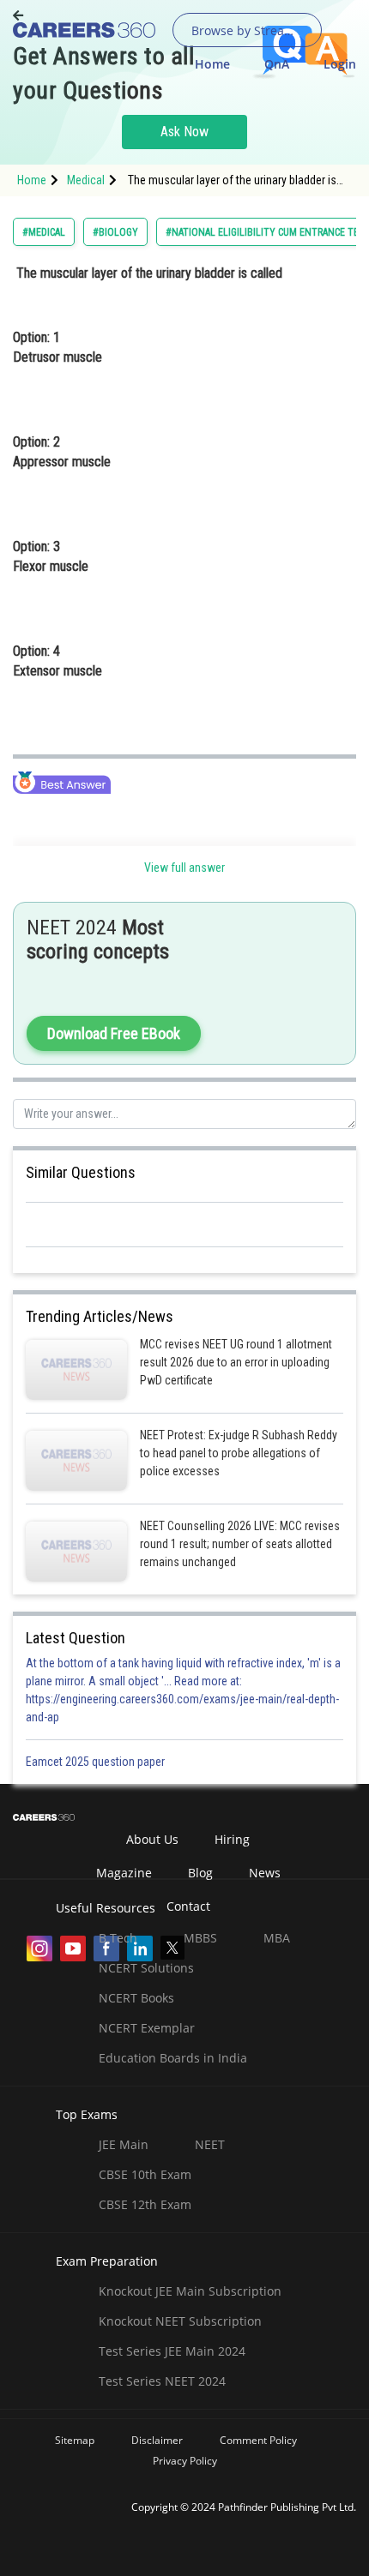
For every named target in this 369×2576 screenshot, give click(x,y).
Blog (200, 1873)
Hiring (232, 1839)
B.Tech (118, 1938)
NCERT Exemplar (147, 2028)
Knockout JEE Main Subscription (190, 2291)
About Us (152, 1839)
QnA (277, 64)
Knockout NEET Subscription (180, 2321)
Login (340, 64)
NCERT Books (136, 1998)
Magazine (124, 1873)
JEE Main (124, 2144)
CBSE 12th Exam (145, 2204)
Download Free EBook (114, 1033)
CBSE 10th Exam (145, 2174)
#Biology (115, 232)
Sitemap (75, 2440)
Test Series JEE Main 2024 (172, 2351)
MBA (277, 1938)
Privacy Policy (185, 2461)
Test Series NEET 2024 (162, 2381)
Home (212, 64)
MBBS (200, 1938)
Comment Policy (258, 2440)
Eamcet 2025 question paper (97, 1762)
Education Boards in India (173, 2058)
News (265, 1873)
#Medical (44, 232)
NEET (210, 2144)
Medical (86, 180)
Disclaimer (157, 2440)
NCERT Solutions (146, 1968)
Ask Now (184, 132)
